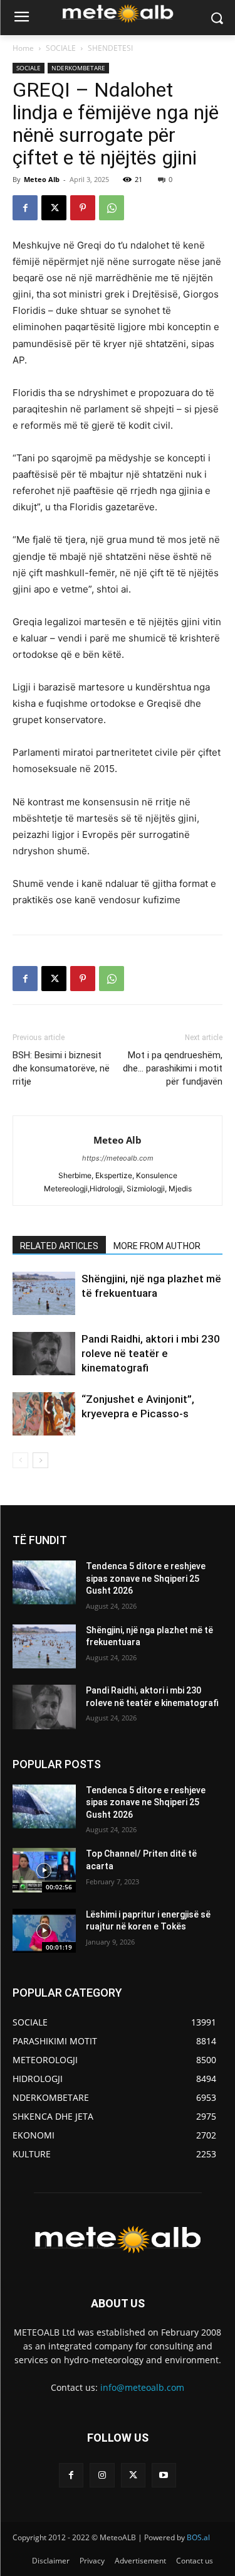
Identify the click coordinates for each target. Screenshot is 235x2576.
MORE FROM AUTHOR (157, 1246)
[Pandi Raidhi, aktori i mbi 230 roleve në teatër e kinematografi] (44, 1354)
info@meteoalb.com (142, 2387)
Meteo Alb (42, 179)
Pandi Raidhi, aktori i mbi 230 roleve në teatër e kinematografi (151, 1353)
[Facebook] (25, 208)
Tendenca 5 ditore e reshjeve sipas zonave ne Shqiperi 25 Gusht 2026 (146, 1578)
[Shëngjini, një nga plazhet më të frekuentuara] (44, 1293)
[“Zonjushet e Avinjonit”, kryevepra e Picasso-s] (44, 1414)
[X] (54, 208)
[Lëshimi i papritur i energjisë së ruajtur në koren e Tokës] (44, 1931)
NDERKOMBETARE (78, 68)
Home (23, 48)
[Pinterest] (83, 208)
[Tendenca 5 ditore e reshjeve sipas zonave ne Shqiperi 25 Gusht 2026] (44, 1582)
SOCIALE (61, 48)
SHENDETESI (110, 48)
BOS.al (198, 2537)
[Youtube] (164, 2475)
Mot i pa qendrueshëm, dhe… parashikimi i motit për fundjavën (173, 1068)
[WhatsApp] (112, 208)
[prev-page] (20, 1460)
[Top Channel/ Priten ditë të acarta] (44, 1870)
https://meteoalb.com (118, 1158)
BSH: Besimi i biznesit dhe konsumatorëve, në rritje (61, 1068)
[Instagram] (102, 2475)
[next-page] (40, 1460)
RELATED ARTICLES (59, 1246)
